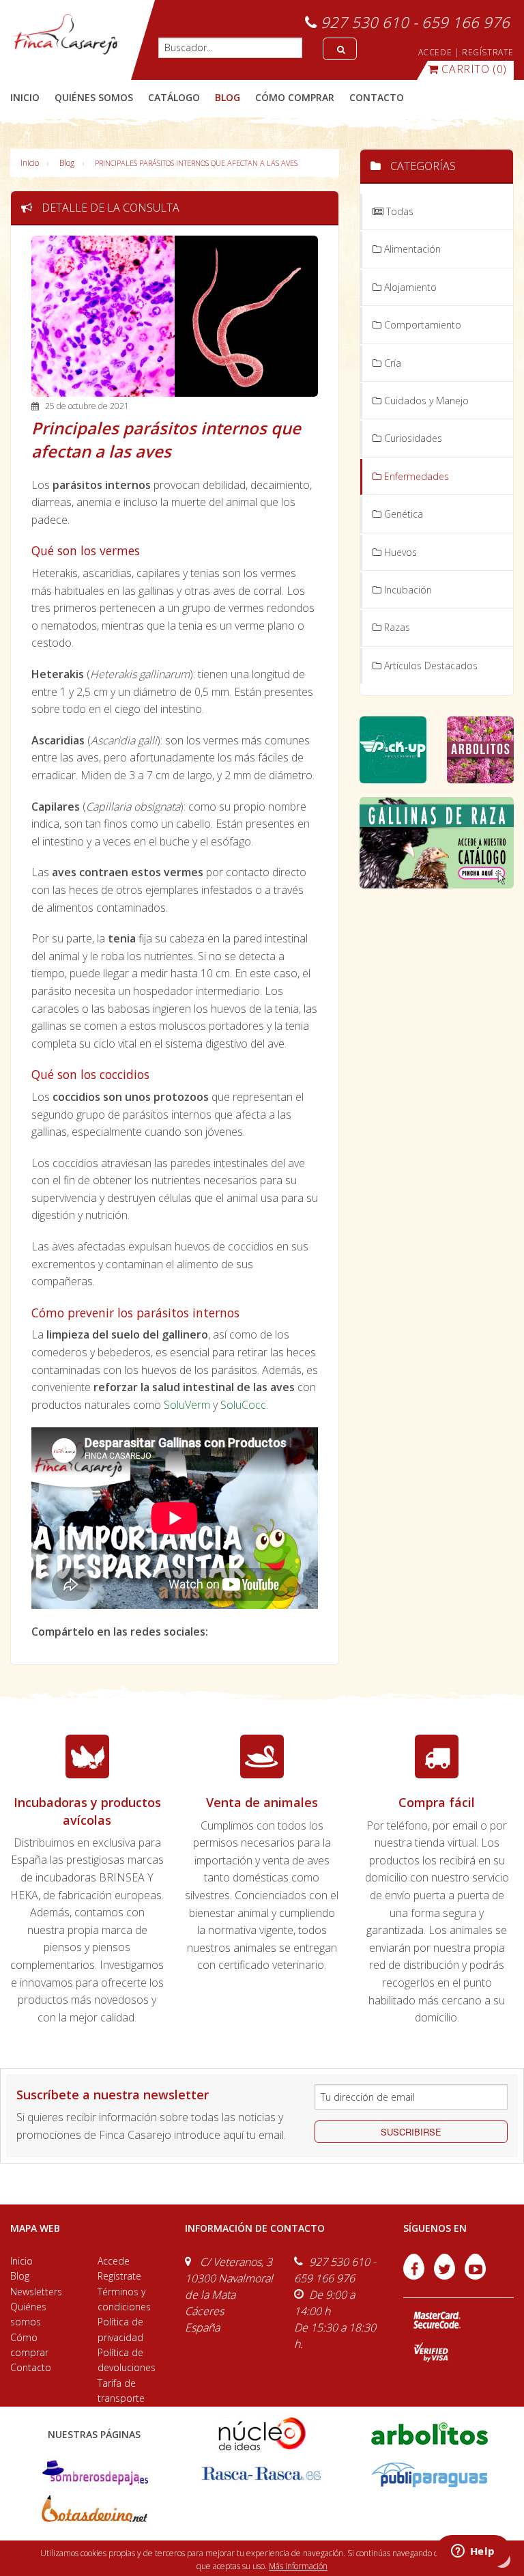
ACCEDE (435, 52)
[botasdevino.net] (94, 2512)
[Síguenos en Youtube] (475, 2276)
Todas (398, 211)
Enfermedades (415, 476)
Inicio (25, 97)
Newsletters (36, 2292)
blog (228, 97)
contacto (377, 97)
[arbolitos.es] (430, 2432)
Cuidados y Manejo (425, 401)
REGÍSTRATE (488, 52)
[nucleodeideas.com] (262, 2432)
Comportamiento (421, 325)
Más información (298, 2566)
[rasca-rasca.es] (262, 2474)
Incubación (407, 590)
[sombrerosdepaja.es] (94, 2474)
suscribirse (411, 2132)
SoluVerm (187, 1405)
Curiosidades (412, 438)
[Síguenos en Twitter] (446, 2276)
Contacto (31, 2367)
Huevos (399, 552)
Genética (402, 514)
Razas (396, 627)
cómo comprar (295, 97)
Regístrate (119, 2276)
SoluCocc (243, 1405)
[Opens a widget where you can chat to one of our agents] (473, 2552)
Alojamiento (409, 287)
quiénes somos (94, 97)
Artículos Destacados (430, 666)
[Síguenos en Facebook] (415, 2276)
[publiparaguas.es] (430, 2474)
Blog (67, 163)
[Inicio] (65, 34)
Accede (114, 2261)
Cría (391, 363)
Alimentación (411, 249)
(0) (474, 69)
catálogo (174, 97)
